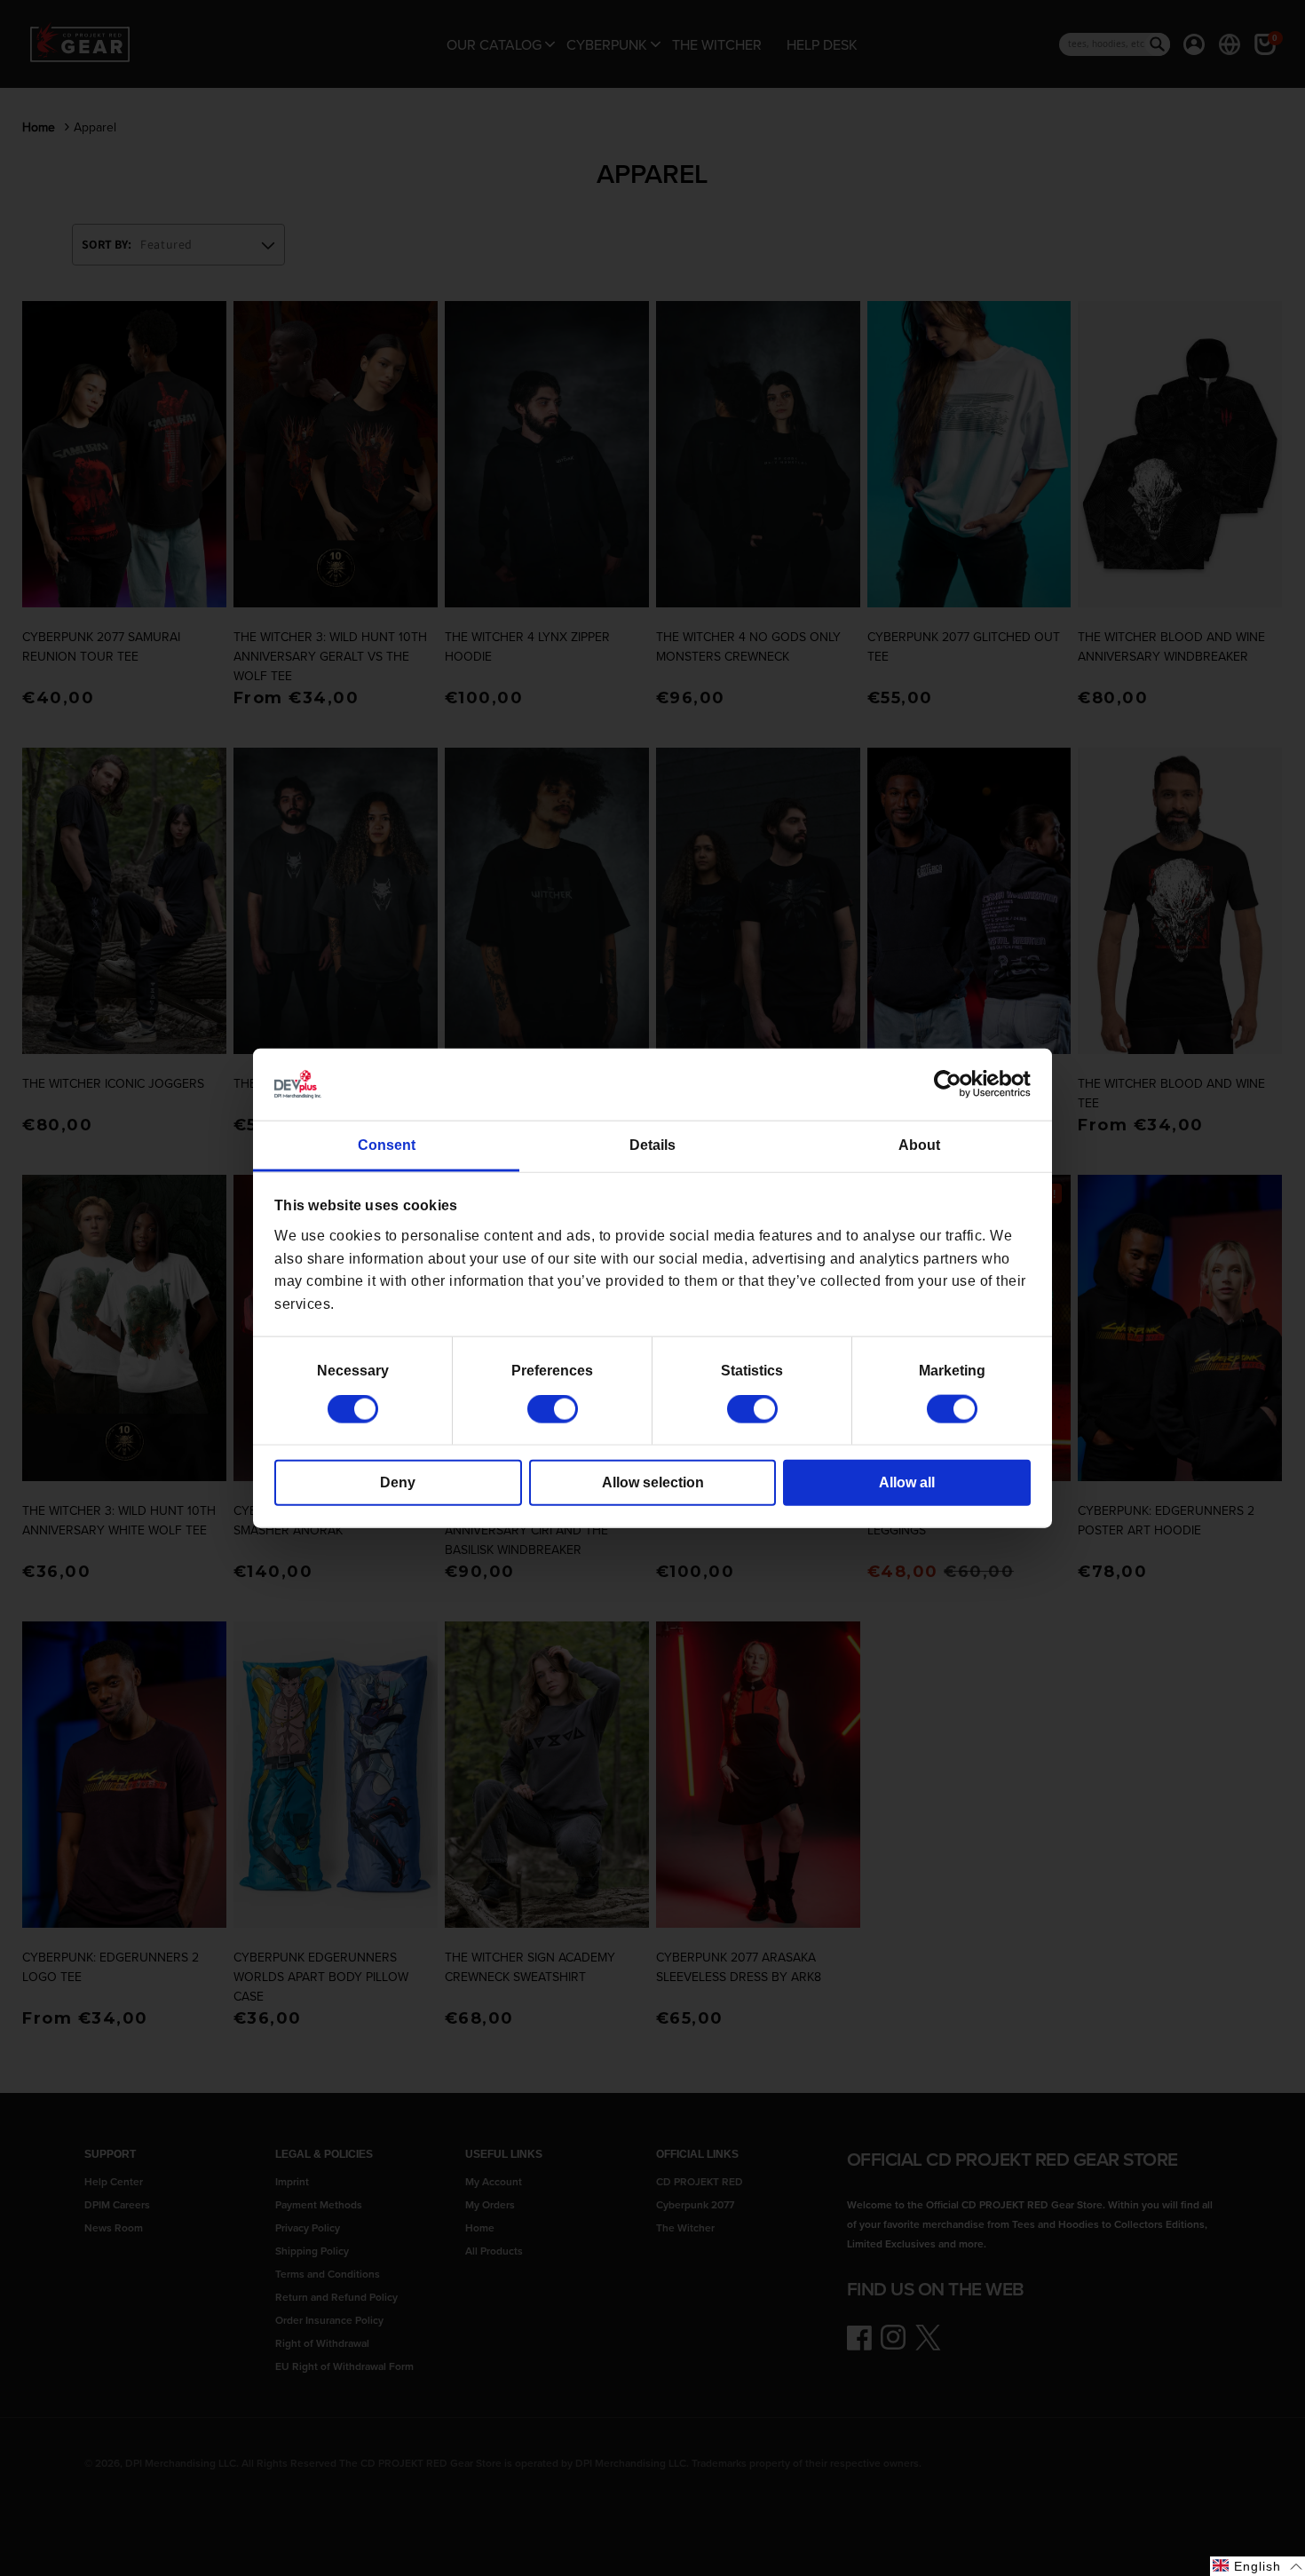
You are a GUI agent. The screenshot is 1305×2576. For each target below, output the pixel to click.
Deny (398, 1482)
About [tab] (919, 1145)
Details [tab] (652, 1145)
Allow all (907, 1482)
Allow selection (653, 1482)
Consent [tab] (387, 1145)
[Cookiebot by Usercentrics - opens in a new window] (953, 1084)
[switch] (553, 1409)
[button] (1258, 2566)
